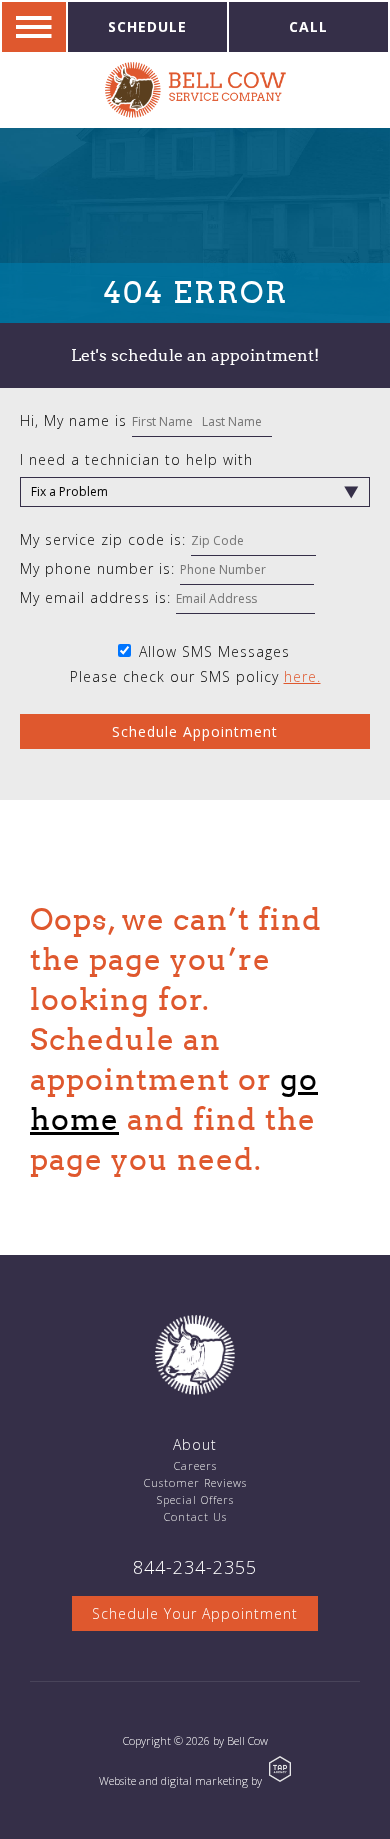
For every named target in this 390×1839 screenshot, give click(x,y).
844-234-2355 (195, 1567)
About (195, 1444)
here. (302, 676)
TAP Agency (280, 1769)
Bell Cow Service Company (195, 90)
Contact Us (195, 1516)
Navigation (34, 27)
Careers (195, 1465)
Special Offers (195, 1499)
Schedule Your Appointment (195, 1613)
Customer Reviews (195, 1482)
